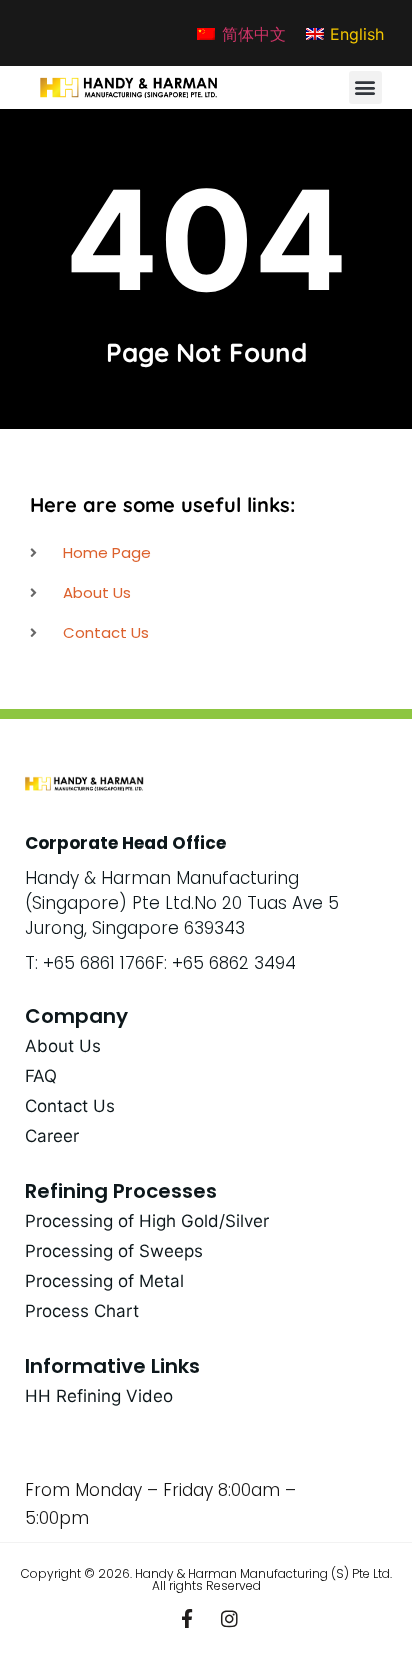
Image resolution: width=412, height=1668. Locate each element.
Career (52, 1136)
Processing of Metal (104, 1281)
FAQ (41, 1076)
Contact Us (70, 1106)
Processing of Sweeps (114, 1251)
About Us (63, 1046)
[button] (365, 87)
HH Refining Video (99, 1396)
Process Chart (82, 1311)
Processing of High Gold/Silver (147, 1221)
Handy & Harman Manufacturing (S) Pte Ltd (262, 1573)
